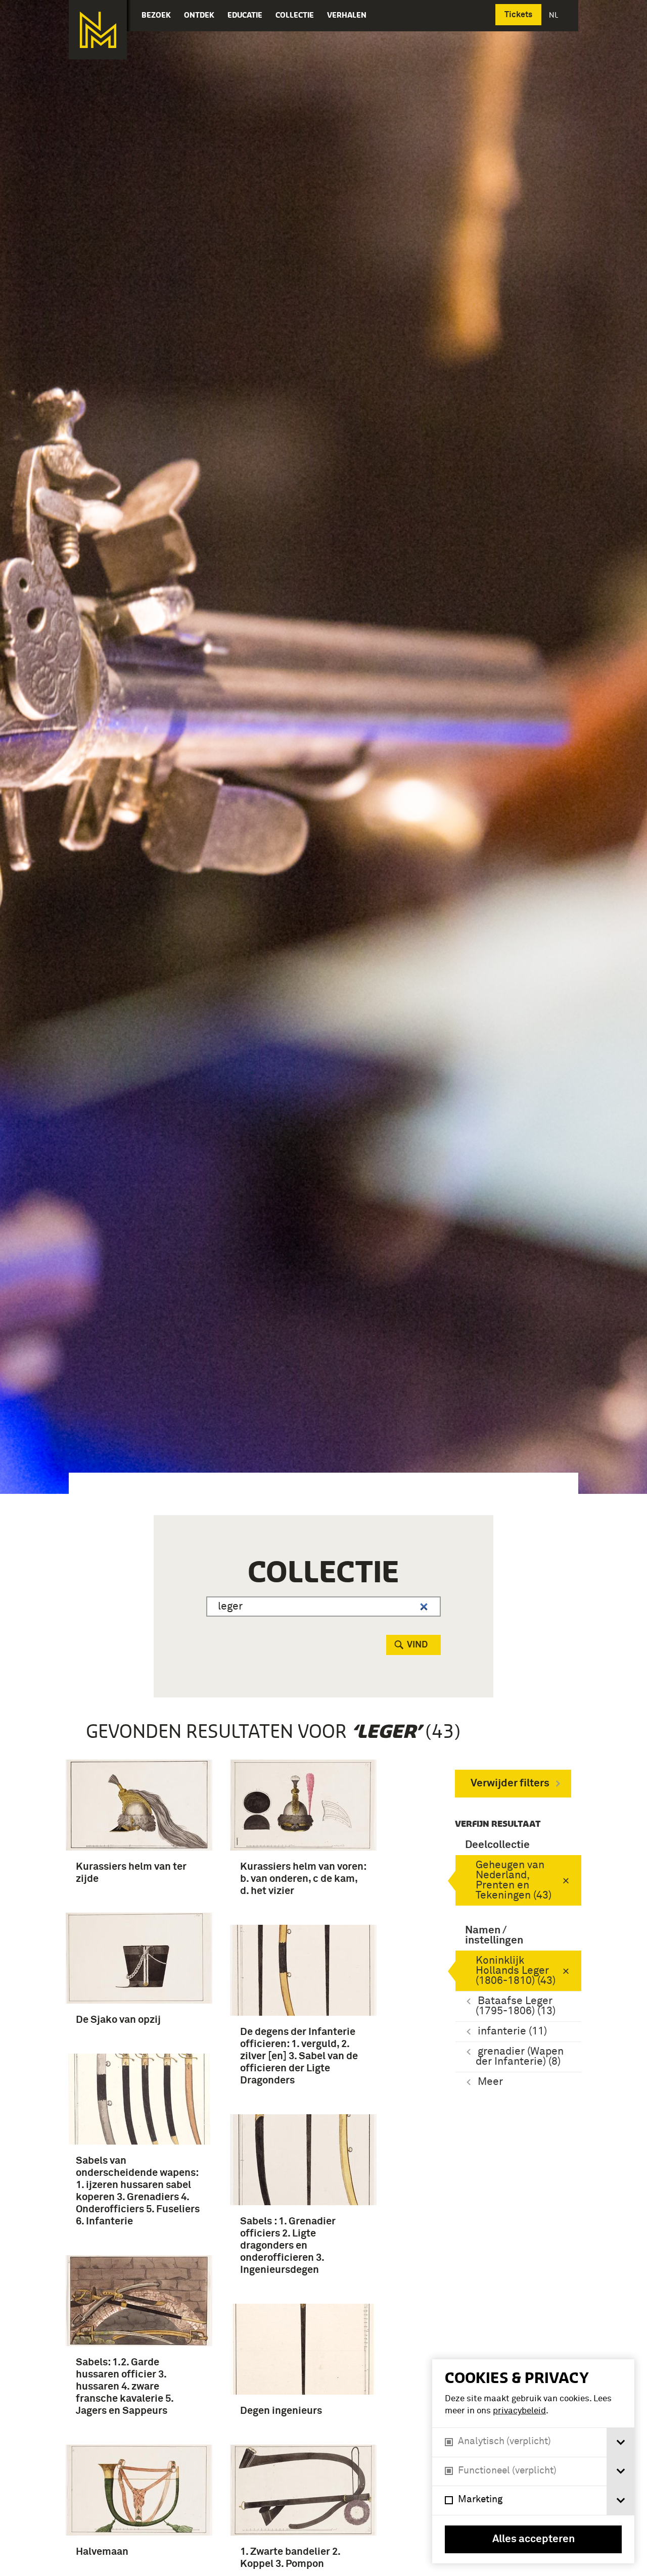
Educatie (245, 15)
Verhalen (347, 15)
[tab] (620, 2442)
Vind (417, 1645)
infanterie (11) (512, 2032)
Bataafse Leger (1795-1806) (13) (516, 2006)
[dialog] (533, 2461)
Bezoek (156, 15)
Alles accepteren (534, 2539)
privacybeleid (519, 2411)
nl (554, 15)
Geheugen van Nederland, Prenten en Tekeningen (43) (514, 1881)
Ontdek (199, 15)
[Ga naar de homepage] (98, 30)
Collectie (295, 15)
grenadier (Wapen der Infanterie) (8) (520, 2057)
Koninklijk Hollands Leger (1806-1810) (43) (516, 1971)
